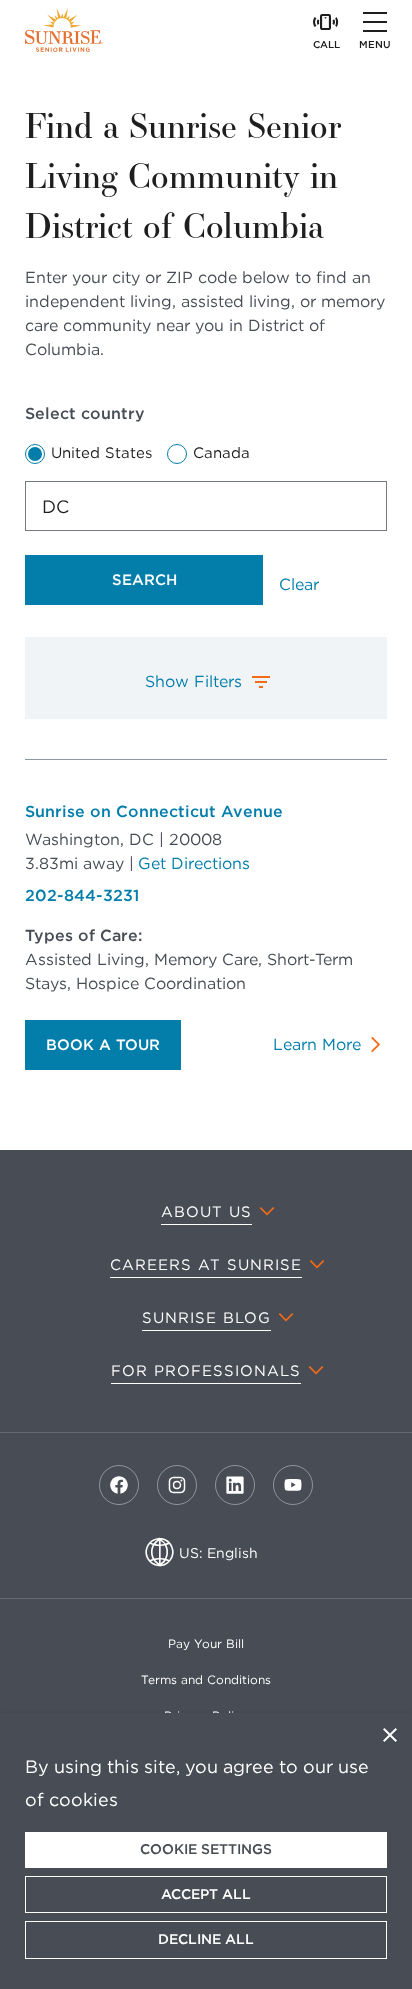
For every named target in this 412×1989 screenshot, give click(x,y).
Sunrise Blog (206, 1318)
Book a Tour (103, 1045)
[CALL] (326, 22)
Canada (221, 453)
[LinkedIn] (235, 1485)
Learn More (317, 1044)
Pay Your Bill (206, 1643)
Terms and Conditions (206, 1679)
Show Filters (193, 681)
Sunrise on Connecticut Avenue (154, 811)
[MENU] (375, 22)
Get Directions (194, 863)
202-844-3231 (82, 895)
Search (144, 580)
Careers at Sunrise (206, 1265)
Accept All (206, 1894)
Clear (299, 584)
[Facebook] (119, 1485)
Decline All (206, 1939)
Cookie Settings (206, 1849)
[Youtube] (293, 1485)
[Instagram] (177, 1485)
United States (101, 453)
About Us (206, 1212)
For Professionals (206, 1371)
